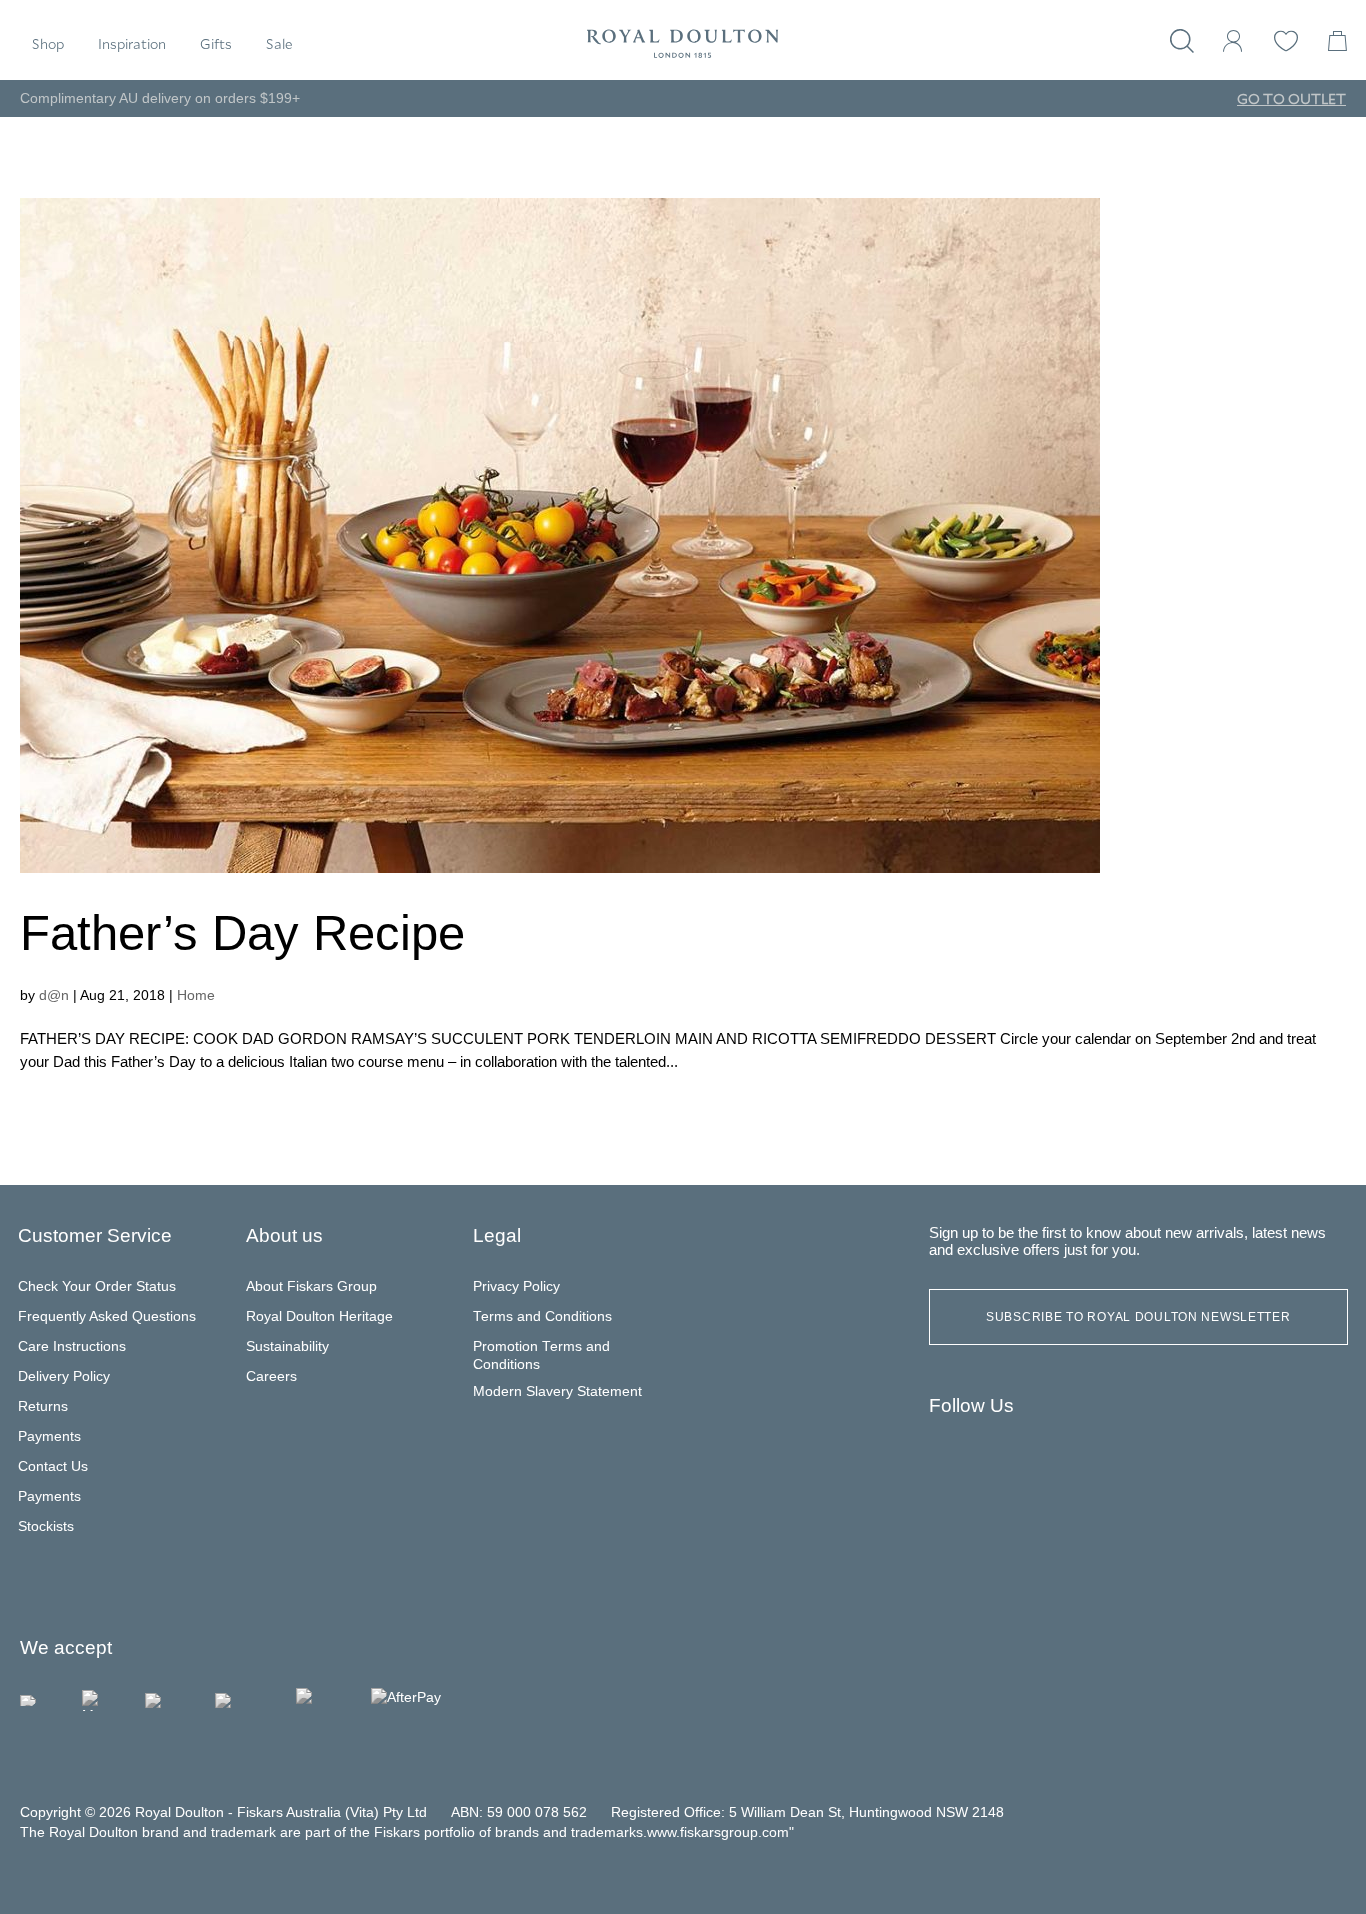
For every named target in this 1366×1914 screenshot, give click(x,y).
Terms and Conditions (542, 1316)
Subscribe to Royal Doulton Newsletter (1138, 1317)
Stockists (46, 1526)
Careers (271, 1376)
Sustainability (287, 1346)
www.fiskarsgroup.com (718, 1832)
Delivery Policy (64, 1376)
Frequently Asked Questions (107, 1316)
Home (196, 995)
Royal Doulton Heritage (319, 1316)
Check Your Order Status (97, 1286)
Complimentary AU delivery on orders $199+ (160, 98)
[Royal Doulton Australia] (952, 1462)
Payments (49, 1436)
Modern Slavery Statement (557, 1391)
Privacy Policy (516, 1286)
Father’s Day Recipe (242, 932)
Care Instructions (72, 1346)
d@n (54, 995)
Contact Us (53, 1466)
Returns (43, 1406)
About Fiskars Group (311, 1286)
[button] (48, 44)
